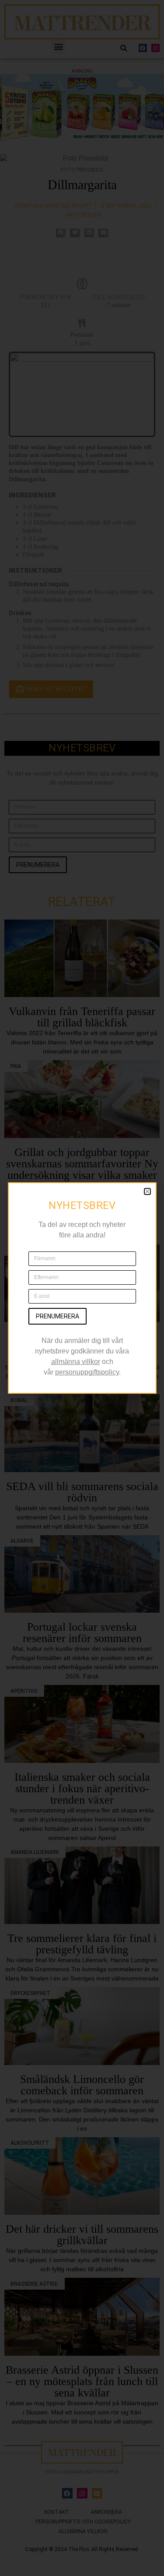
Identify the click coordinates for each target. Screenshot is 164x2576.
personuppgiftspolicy (87, 1372)
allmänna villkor (76, 1362)
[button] (147, 1191)
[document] (82, 1288)
